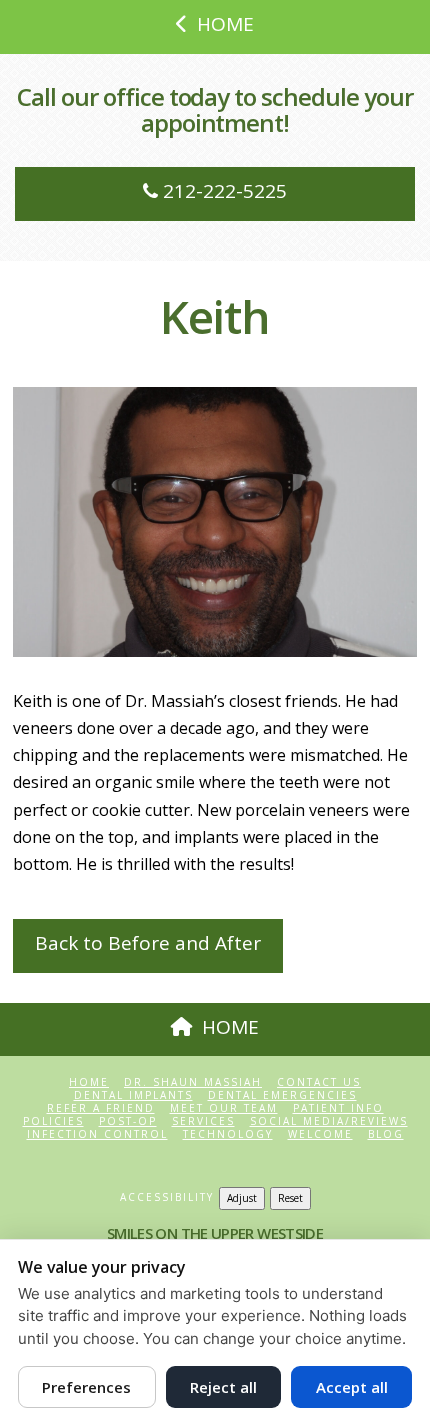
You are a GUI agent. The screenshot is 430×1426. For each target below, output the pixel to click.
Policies (53, 1121)
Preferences (86, 1387)
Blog (386, 1134)
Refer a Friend (101, 1108)
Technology (228, 1134)
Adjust (242, 1198)
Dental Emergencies (282, 1095)
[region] (215, 521)
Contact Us (319, 1082)
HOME (225, 24)
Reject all (223, 1387)
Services (203, 1121)
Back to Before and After (148, 943)
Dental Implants (133, 1095)
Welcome (320, 1134)
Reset (290, 1198)
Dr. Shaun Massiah (193, 1082)
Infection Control (97, 1134)
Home (89, 1082)
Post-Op (128, 1121)
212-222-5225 (222, 191)
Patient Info (338, 1108)
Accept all (352, 1387)
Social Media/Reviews (329, 1121)
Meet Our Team (224, 1108)
